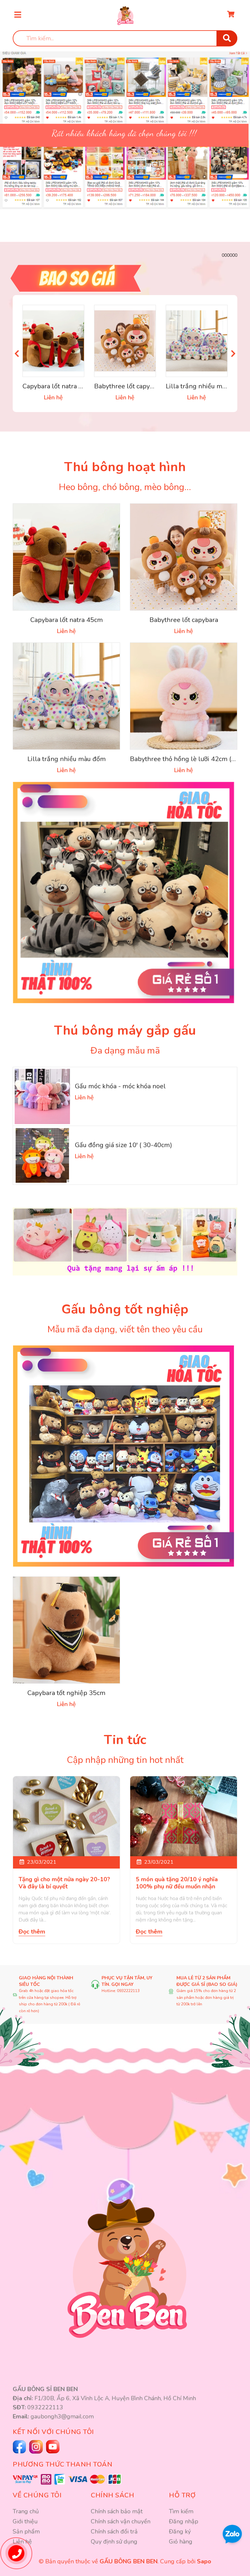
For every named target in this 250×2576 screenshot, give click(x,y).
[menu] (18, 15)
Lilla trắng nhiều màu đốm (205, 386)
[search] (227, 38)
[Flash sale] (125, 278)
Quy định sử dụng (114, 2542)
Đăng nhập (184, 2521)
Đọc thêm (32, 1932)
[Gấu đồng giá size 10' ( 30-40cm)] (42, 1155)
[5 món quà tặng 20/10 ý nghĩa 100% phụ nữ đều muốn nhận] (184, 1816)
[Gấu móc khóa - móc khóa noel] (42, 1096)
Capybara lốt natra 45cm (59, 386)
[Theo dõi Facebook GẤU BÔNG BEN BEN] (20, 2447)
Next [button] (233, 353)
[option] (125, 122)
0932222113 (128, 1991)
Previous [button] (17, 353)
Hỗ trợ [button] (182, 2495)
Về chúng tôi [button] (37, 2495)
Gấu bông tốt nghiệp (125, 1309)
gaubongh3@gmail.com (62, 2416)
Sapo (204, 2561)
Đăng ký (180, 2531)
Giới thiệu (25, 2521)
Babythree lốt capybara (128, 386)
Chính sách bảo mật (117, 2511)
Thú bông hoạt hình (125, 467)
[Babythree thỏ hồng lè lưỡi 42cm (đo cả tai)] (184, 696)
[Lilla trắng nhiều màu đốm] (197, 341)
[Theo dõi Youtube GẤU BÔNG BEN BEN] (37, 2447)
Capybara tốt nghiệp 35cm (66, 1693)
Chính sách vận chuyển (121, 2521)
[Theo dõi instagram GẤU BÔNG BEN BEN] (54, 2447)
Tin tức (125, 1740)
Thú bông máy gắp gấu (125, 1030)
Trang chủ (26, 2511)
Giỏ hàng (181, 2542)
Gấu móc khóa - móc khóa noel (120, 1086)
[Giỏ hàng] (231, 15)
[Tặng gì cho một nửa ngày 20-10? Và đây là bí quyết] (66, 1816)
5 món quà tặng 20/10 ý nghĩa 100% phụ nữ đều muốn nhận (177, 1883)
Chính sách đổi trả (114, 2531)
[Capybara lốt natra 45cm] (53, 341)
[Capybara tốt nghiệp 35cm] (66, 1630)
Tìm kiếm (181, 2511)
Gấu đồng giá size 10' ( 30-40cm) (124, 1145)
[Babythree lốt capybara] (125, 341)
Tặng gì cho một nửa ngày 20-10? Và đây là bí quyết (64, 1883)
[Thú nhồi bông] (125, 893)
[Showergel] (125, 1456)
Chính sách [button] (112, 2495)
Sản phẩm (26, 2531)
